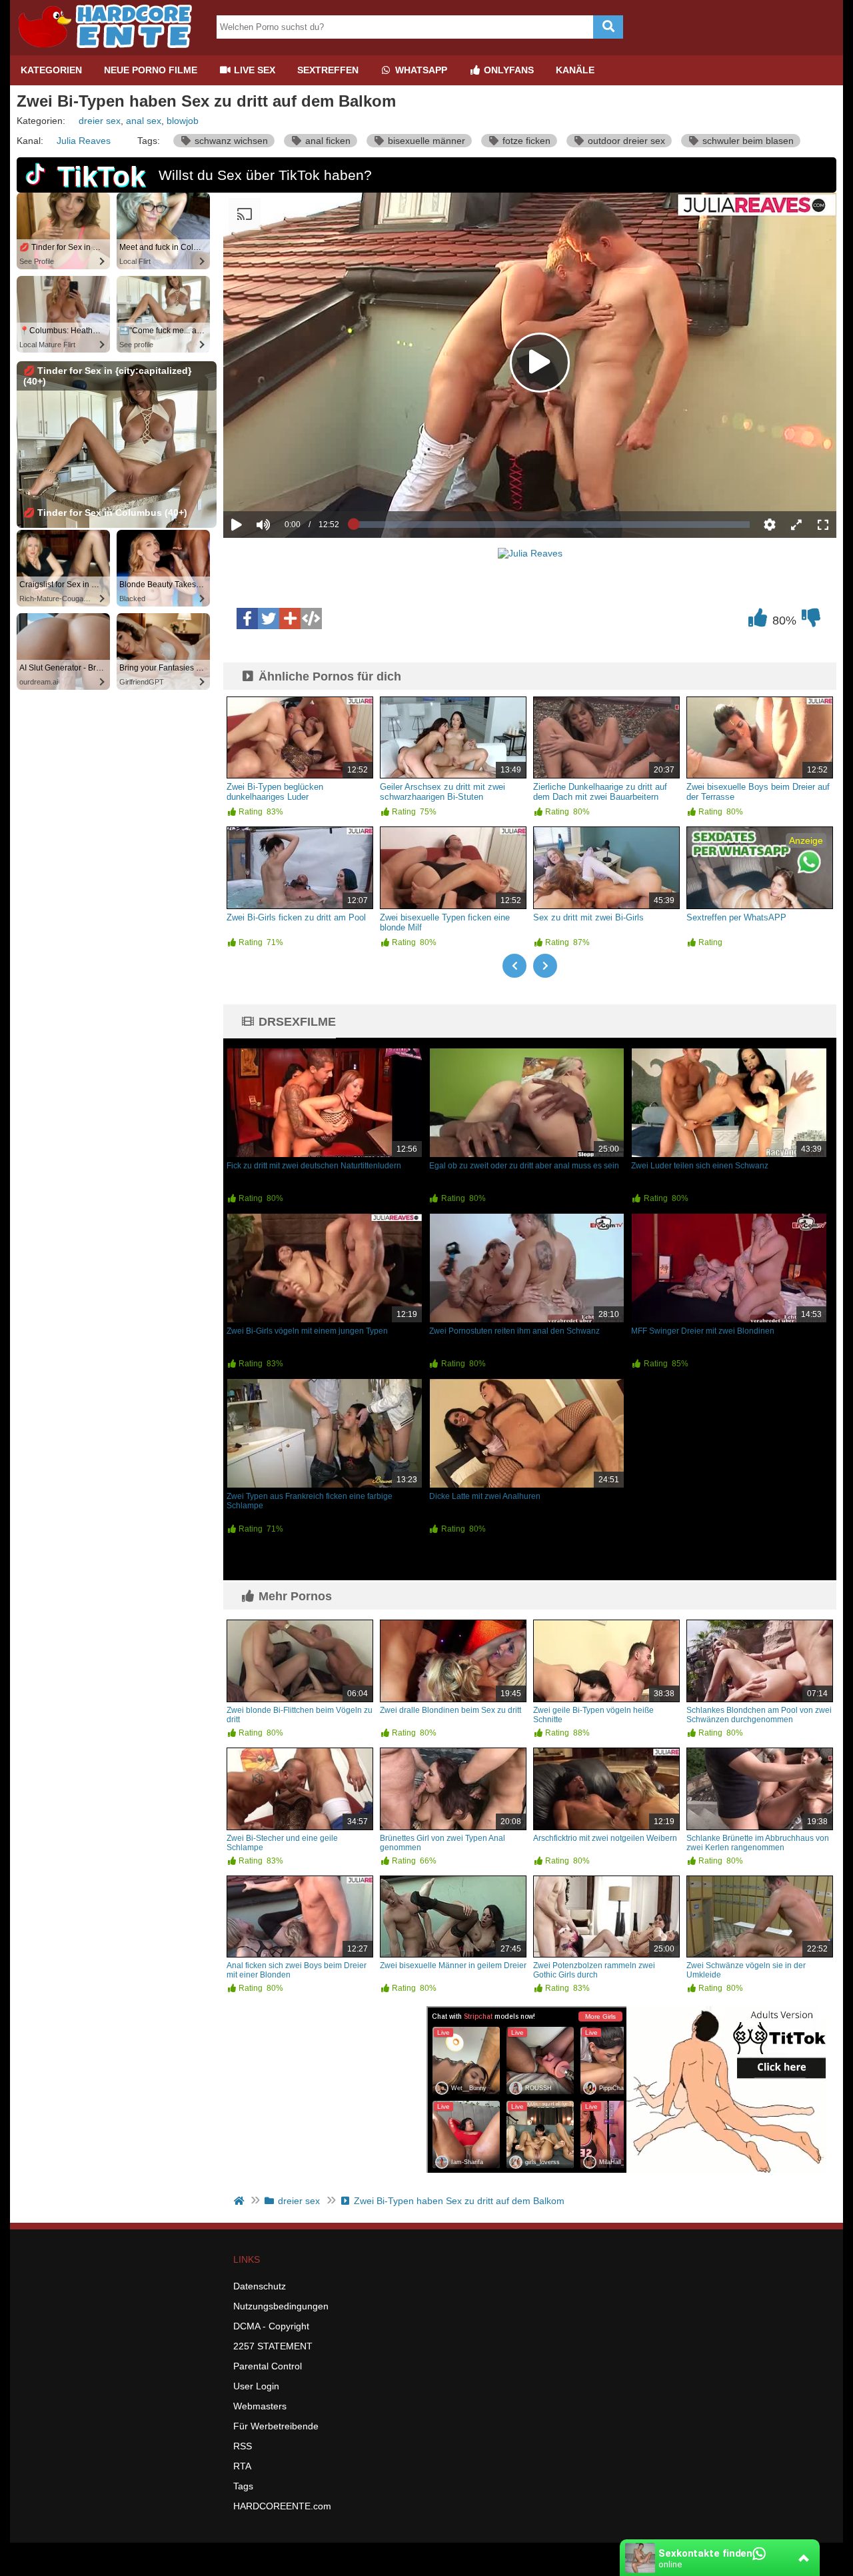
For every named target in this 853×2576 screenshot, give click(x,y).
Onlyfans (507, 70)
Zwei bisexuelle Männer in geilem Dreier (453, 1965)
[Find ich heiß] (758, 621)
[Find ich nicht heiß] (811, 621)
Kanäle (575, 70)
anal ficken (327, 141)
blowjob (183, 121)
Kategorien (51, 70)
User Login (256, 2386)
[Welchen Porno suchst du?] (608, 27)
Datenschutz (260, 2286)
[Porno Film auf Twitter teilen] (269, 619)
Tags (243, 2486)
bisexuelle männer (425, 141)
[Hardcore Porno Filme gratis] (110, 50)
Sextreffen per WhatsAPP (736, 917)
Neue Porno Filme (151, 70)
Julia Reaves (84, 141)
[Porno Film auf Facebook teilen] (247, 619)
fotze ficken (525, 141)
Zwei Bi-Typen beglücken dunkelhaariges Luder (275, 792)
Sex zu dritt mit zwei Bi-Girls (588, 917)
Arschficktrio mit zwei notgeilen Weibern (605, 1838)
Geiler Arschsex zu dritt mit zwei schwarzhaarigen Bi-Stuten (442, 792)
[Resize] (796, 525)
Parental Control (268, 2366)
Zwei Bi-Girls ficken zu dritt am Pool (296, 917)
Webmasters (260, 2406)
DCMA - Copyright (271, 2326)
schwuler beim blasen (747, 141)
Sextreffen (328, 70)
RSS (243, 2446)
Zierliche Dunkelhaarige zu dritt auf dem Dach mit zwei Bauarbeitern (600, 792)
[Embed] (311, 619)
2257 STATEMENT (273, 2346)
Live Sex (253, 70)
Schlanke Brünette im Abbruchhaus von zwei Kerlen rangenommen (758, 1843)
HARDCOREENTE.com (282, 2506)
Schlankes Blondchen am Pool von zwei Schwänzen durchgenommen (759, 1715)
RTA (242, 2466)
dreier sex (100, 121)
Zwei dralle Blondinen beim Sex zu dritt (450, 1710)
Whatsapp (420, 70)
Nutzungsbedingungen (281, 2306)
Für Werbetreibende (276, 2426)
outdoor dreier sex (625, 141)
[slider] (286, 483)
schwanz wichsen (230, 141)
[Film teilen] (290, 619)
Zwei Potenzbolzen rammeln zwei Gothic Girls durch (594, 1970)
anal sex (144, 121)
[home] (240, 2201)
